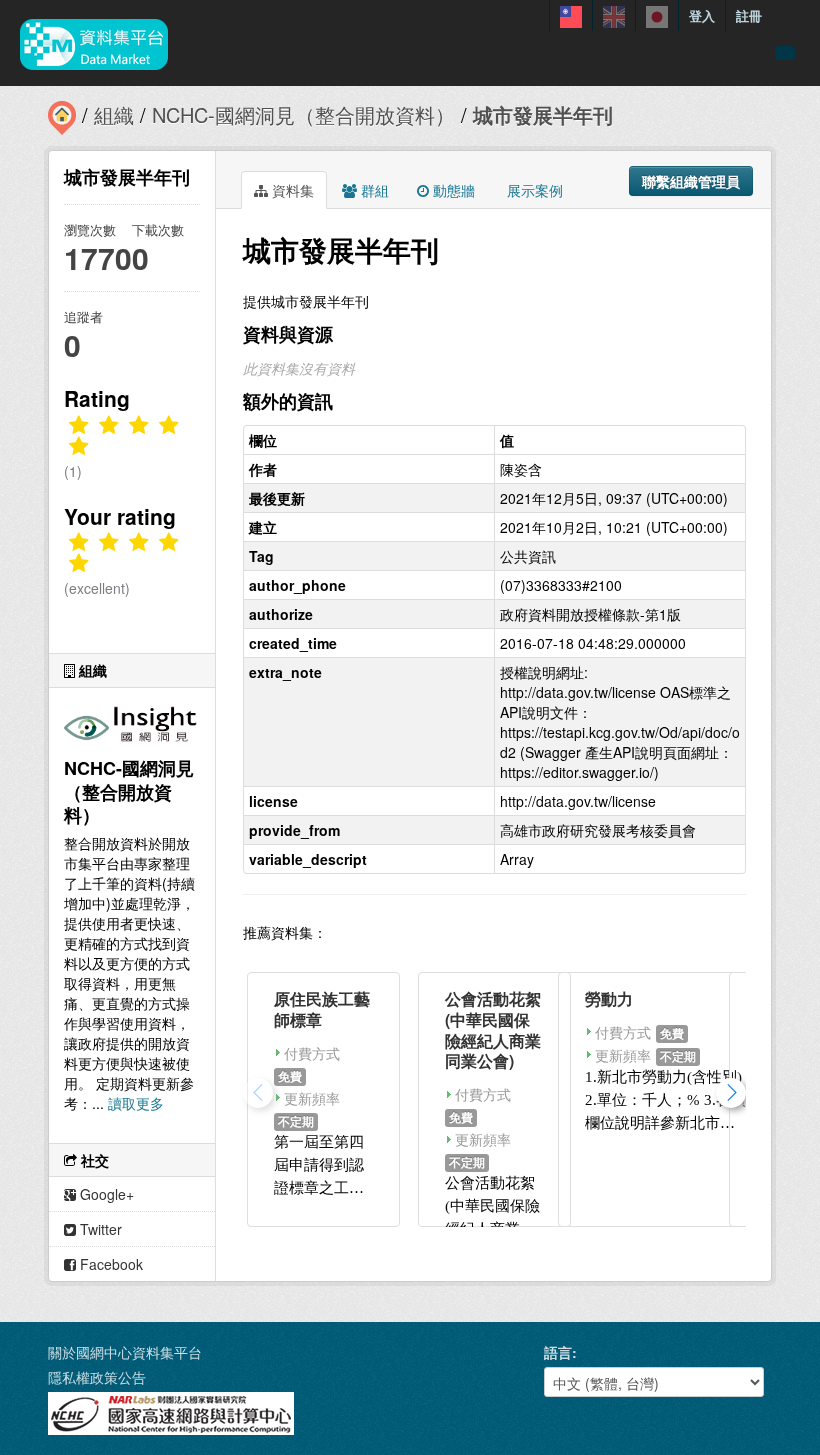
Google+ (105, 1194)
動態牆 (452, 190)
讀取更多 (136, 1103)
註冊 (749, 15)
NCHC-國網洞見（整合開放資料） (303, 114)
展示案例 (533, 190)
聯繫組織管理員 (691, 181)
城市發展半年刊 (543, 114)
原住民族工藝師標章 (322, 1009)
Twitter (99, 1229)
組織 (114, 114)
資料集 (291, 190)
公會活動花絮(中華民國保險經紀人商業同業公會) (493, 1029)
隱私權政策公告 (97, 1377)
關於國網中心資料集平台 (125, 1352)
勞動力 (609, 998)
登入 (702, 15)
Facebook (109, 1264)
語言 (558, 1352)
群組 (373, 190)
